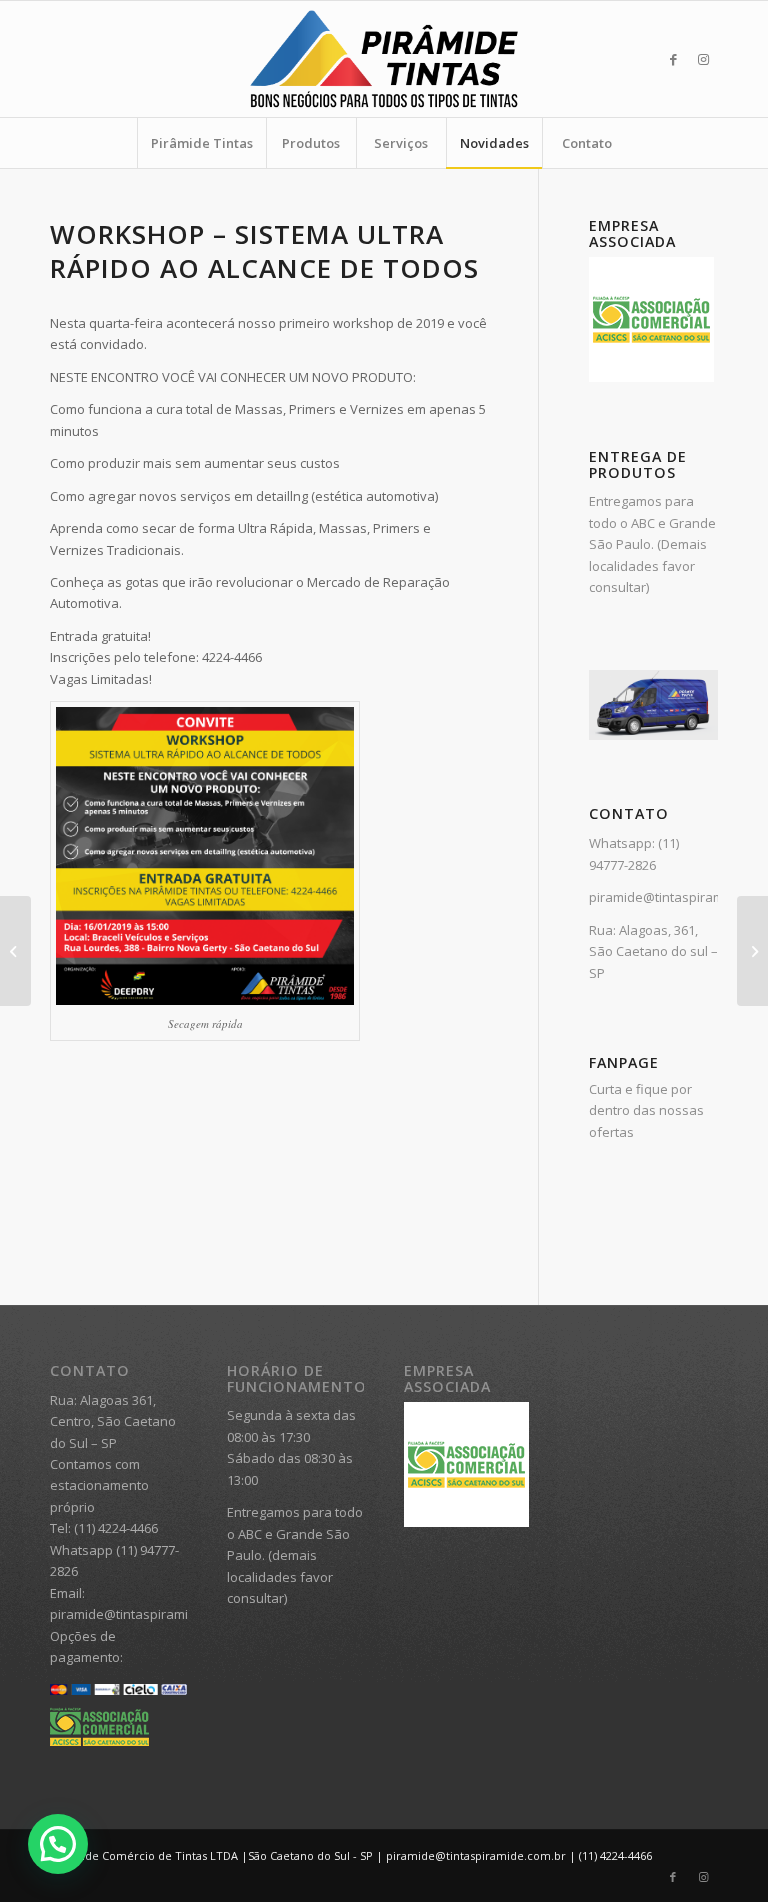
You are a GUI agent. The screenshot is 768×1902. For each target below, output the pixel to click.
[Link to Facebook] (673, 59)
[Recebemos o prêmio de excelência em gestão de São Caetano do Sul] (752, 951)
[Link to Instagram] (703, 59)
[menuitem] (201, 143)
